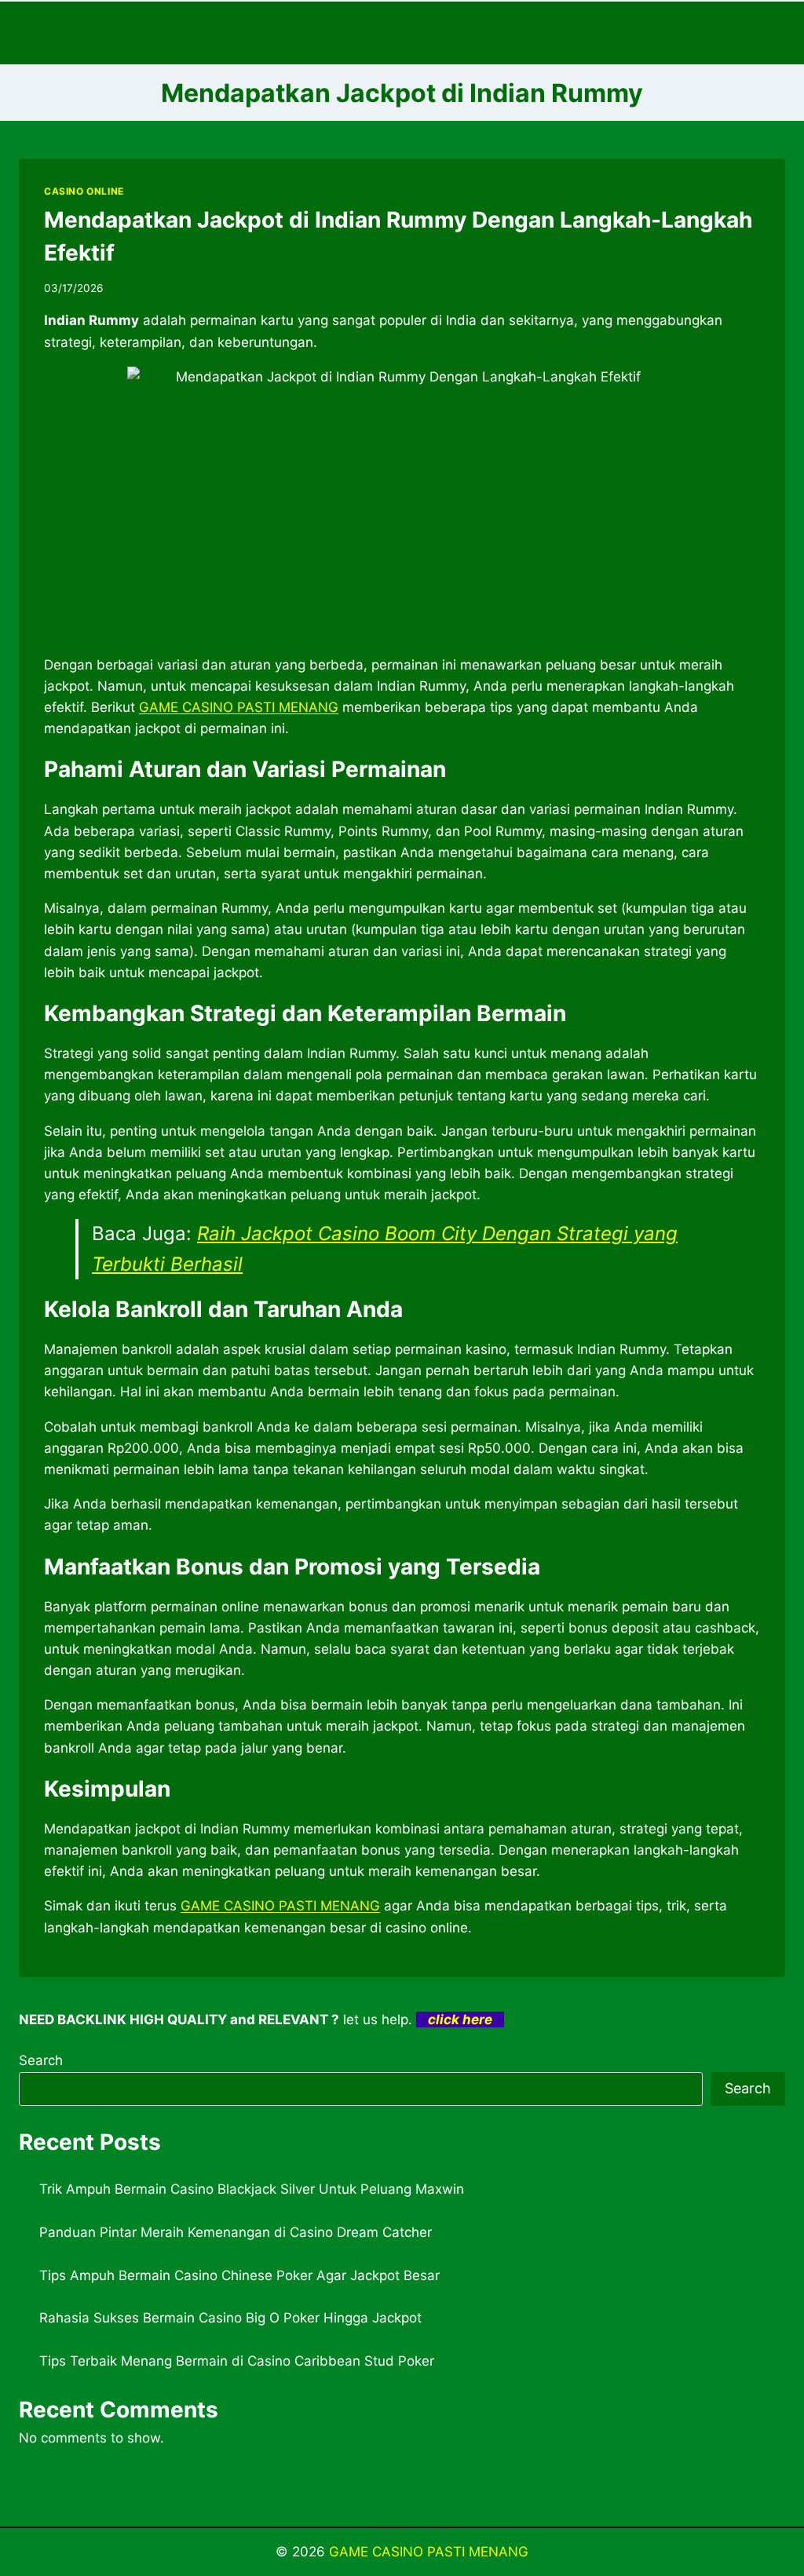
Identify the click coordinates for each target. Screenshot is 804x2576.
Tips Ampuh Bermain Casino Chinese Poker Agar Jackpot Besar (239, 2275)
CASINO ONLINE (84, 191)
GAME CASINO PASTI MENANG (429, 2552)
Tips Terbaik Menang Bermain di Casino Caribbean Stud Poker (237, 2361)
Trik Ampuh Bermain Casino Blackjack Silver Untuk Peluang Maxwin (252, 2189)
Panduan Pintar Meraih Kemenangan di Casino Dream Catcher (236, 2232)
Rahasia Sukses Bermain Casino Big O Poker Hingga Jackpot (230, 2318)
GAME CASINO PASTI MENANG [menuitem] (239, 707)
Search (41, 2060)
